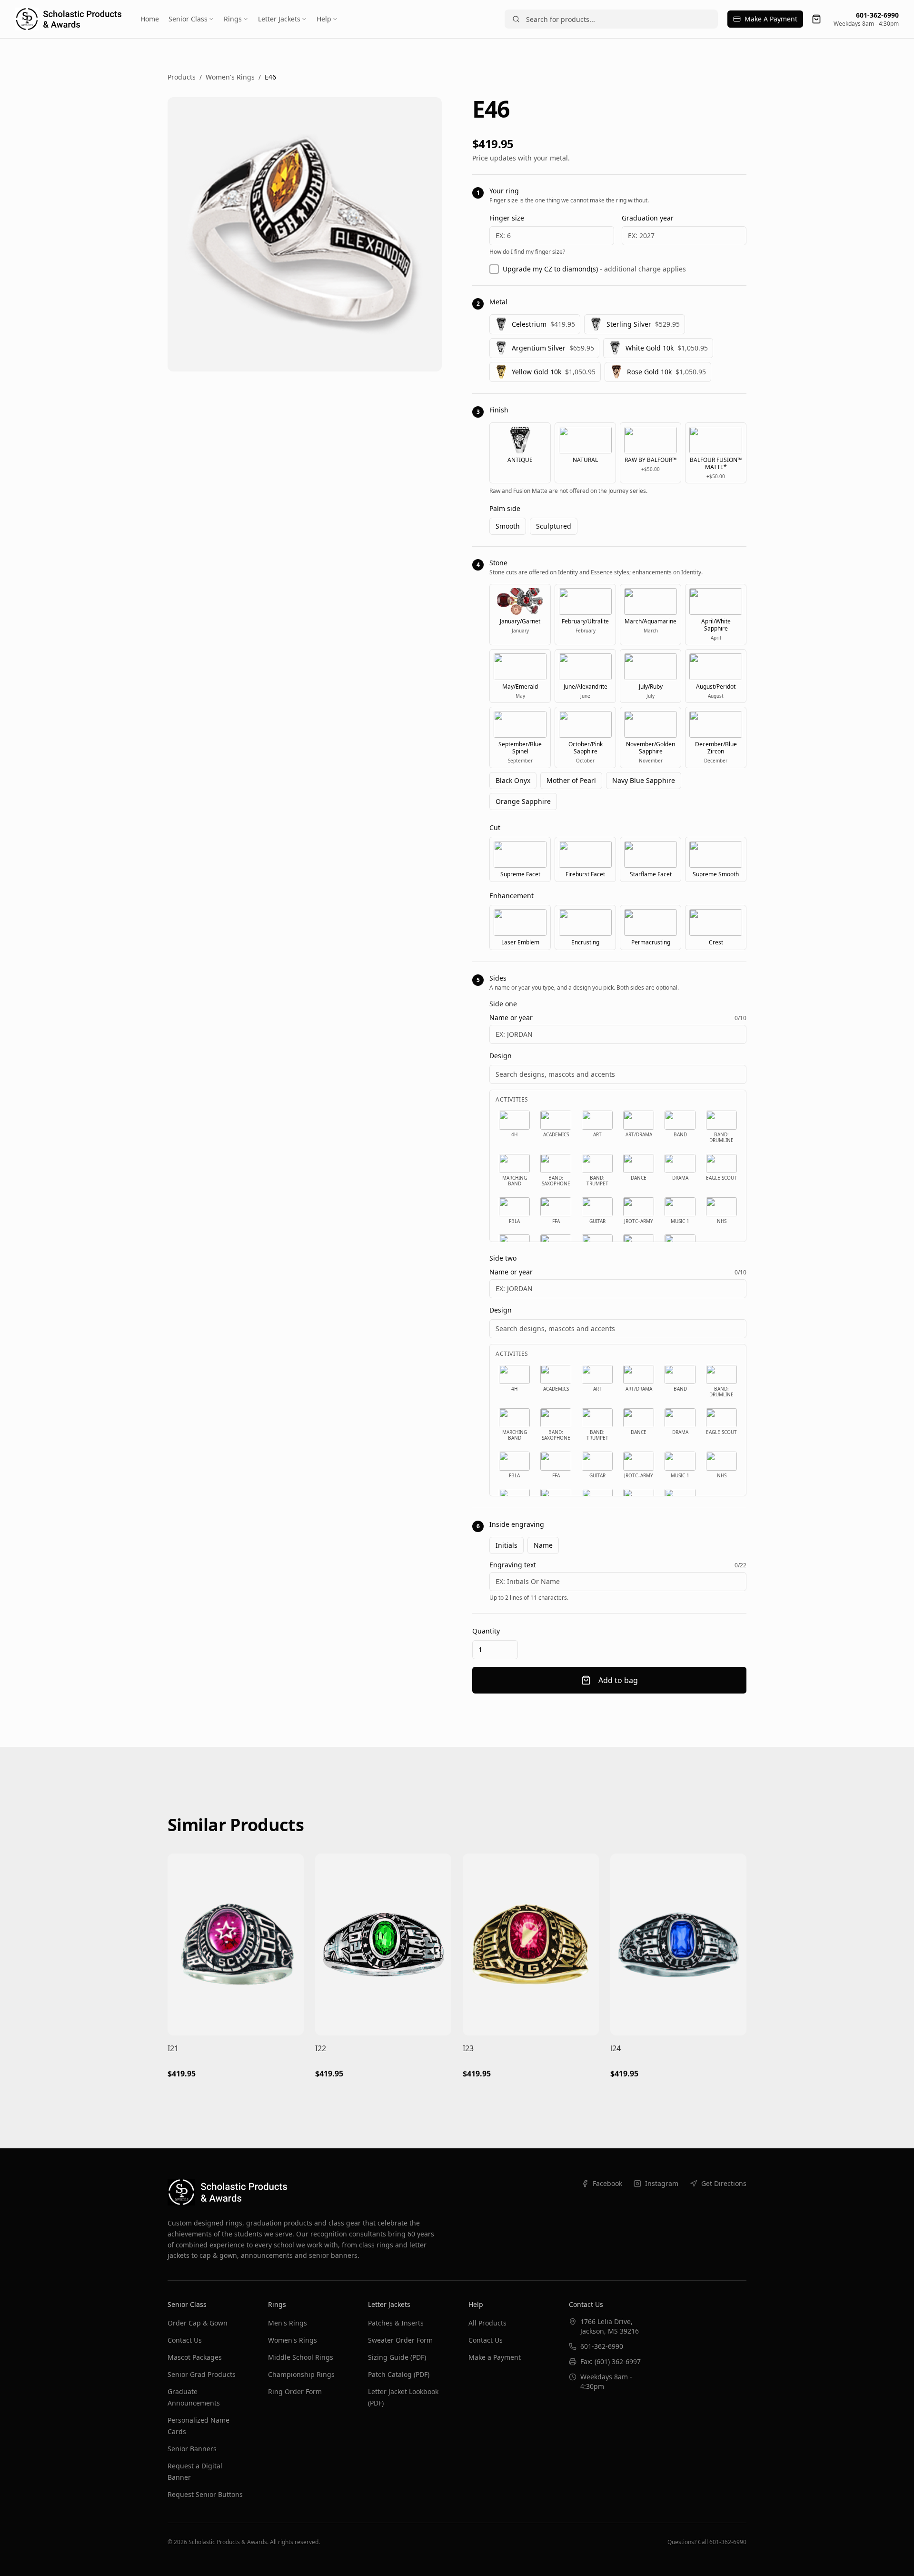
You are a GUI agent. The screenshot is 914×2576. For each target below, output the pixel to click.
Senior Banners (192, 2449)
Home (150, 19)
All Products (487, 2323)
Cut (495, 827)
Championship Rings (301, 2374)
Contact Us (185, 2340)
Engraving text (513, 1565)
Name (543, 1545)
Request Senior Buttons (205, 2494)
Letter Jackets (279, 19)
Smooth (508, 526)
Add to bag (618, 1680)
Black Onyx (513, 780)
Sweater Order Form (400, 2340)
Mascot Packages (195, 2357)
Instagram (662, 2183)
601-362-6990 (877, 15)
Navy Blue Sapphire (644, 780)
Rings (233, 19)
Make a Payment (495, 2357)
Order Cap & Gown (198, 2323)
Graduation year (648, 218)
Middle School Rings (301, 2357)
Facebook (607, 2183)
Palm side (505, 508)
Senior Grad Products (202, 2374)
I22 (321, 2048)
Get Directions (724, 2183)
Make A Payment (771, 19)
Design (501, 1056)
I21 (173, 2048)
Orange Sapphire (523, 801)
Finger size (507, 218)
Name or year (511, 1018)
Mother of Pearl (571, 780)
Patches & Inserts (396, 2323)
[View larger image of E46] (305, 234)
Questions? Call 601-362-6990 (707, 2542)
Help (324, 19)
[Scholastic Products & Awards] (68, 19)
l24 (616, 2048)
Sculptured (554, 526)
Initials (507, 1545)
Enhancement (512, 896)
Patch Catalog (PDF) (399, 2374)
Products (182, 77)
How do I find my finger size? (527, 252)
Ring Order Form (295, 2391)
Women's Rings (230, 77)
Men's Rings (288, 2323)
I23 (468, 2048)
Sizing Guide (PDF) (397, 2357)
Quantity (486, 1631)
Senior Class (188, 19)
